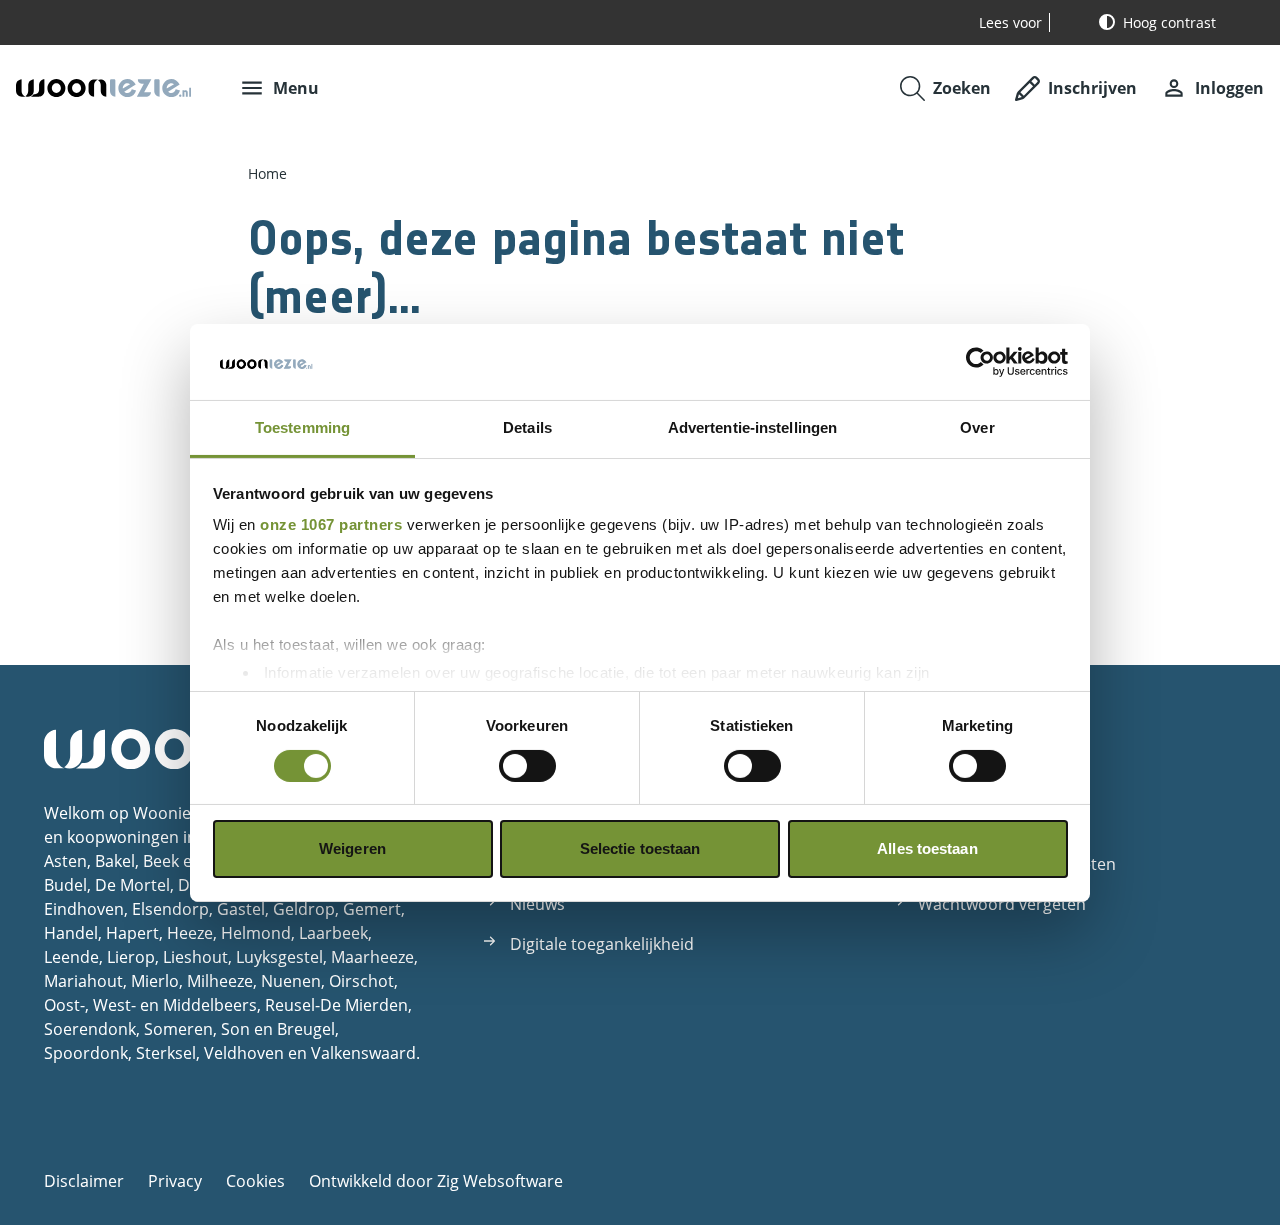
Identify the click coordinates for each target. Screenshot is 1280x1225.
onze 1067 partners (331, 524)
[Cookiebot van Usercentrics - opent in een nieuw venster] (980, 362)
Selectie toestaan (640, 848)
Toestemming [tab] (302, 427)
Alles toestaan (927, 848)
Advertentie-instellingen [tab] (752, 427)
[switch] (527, 766)
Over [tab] (977, 427)
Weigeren (352, 848)
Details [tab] (527, 427)
